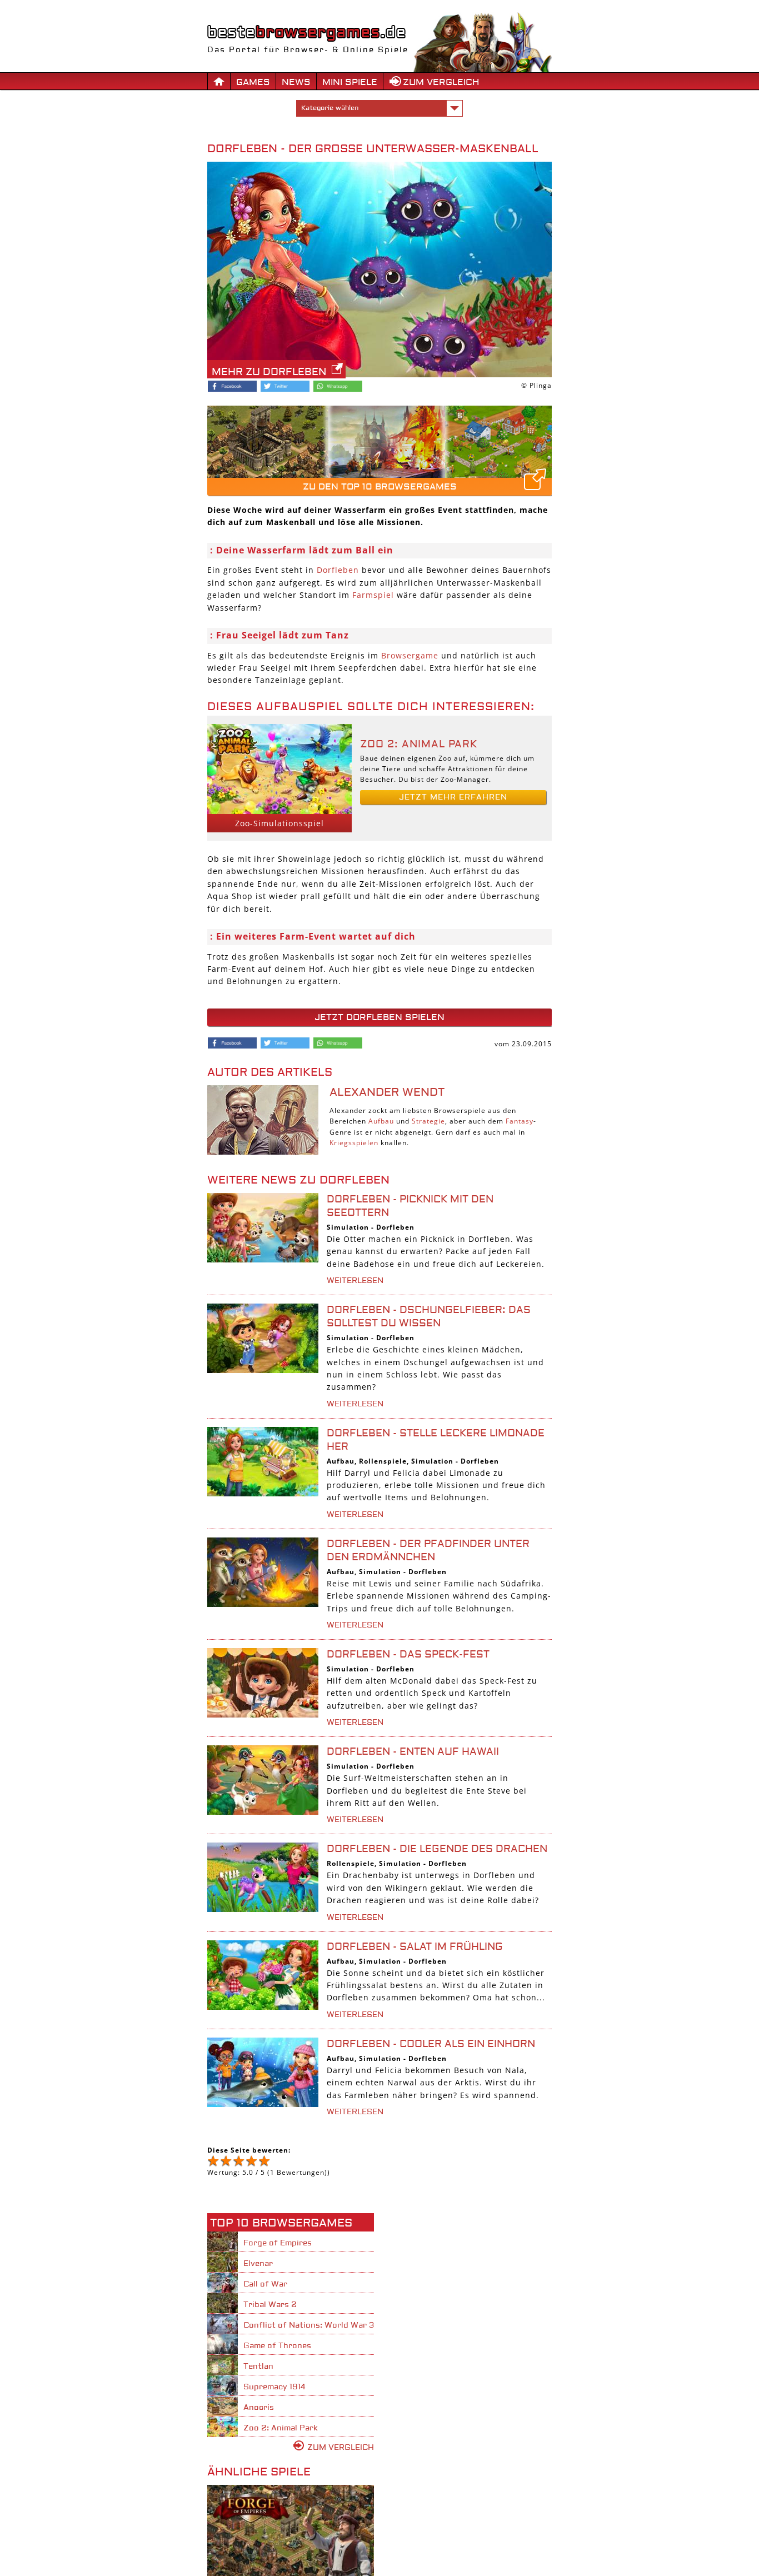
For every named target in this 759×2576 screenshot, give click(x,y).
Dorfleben (338, 570)
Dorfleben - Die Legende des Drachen (437, 1849)
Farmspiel (373, 595)
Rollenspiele (383, 1461)
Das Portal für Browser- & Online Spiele (308, 50)
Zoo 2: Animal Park (419, 744)
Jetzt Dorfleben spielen (379, 1017)
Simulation (348, 1227)
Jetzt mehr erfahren (453, 797)
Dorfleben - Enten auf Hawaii (413, 1752)
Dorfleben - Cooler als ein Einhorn (431, 2044)
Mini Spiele (350, 82)
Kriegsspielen (354, 1143)
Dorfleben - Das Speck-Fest (408, 1654)
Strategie (428, 1121)
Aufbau (381, 1121)
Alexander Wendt (387, 1092)
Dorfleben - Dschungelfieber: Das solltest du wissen (429, 1317)
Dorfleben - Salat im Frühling (415, 1947)
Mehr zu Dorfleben (269, 372)
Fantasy (520, 1121)
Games (253, 82)
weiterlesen (355, 1281)
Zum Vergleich (441, 82)
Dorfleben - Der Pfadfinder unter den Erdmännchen (428, 1551)
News (296, 82)
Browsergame (410, 655)
